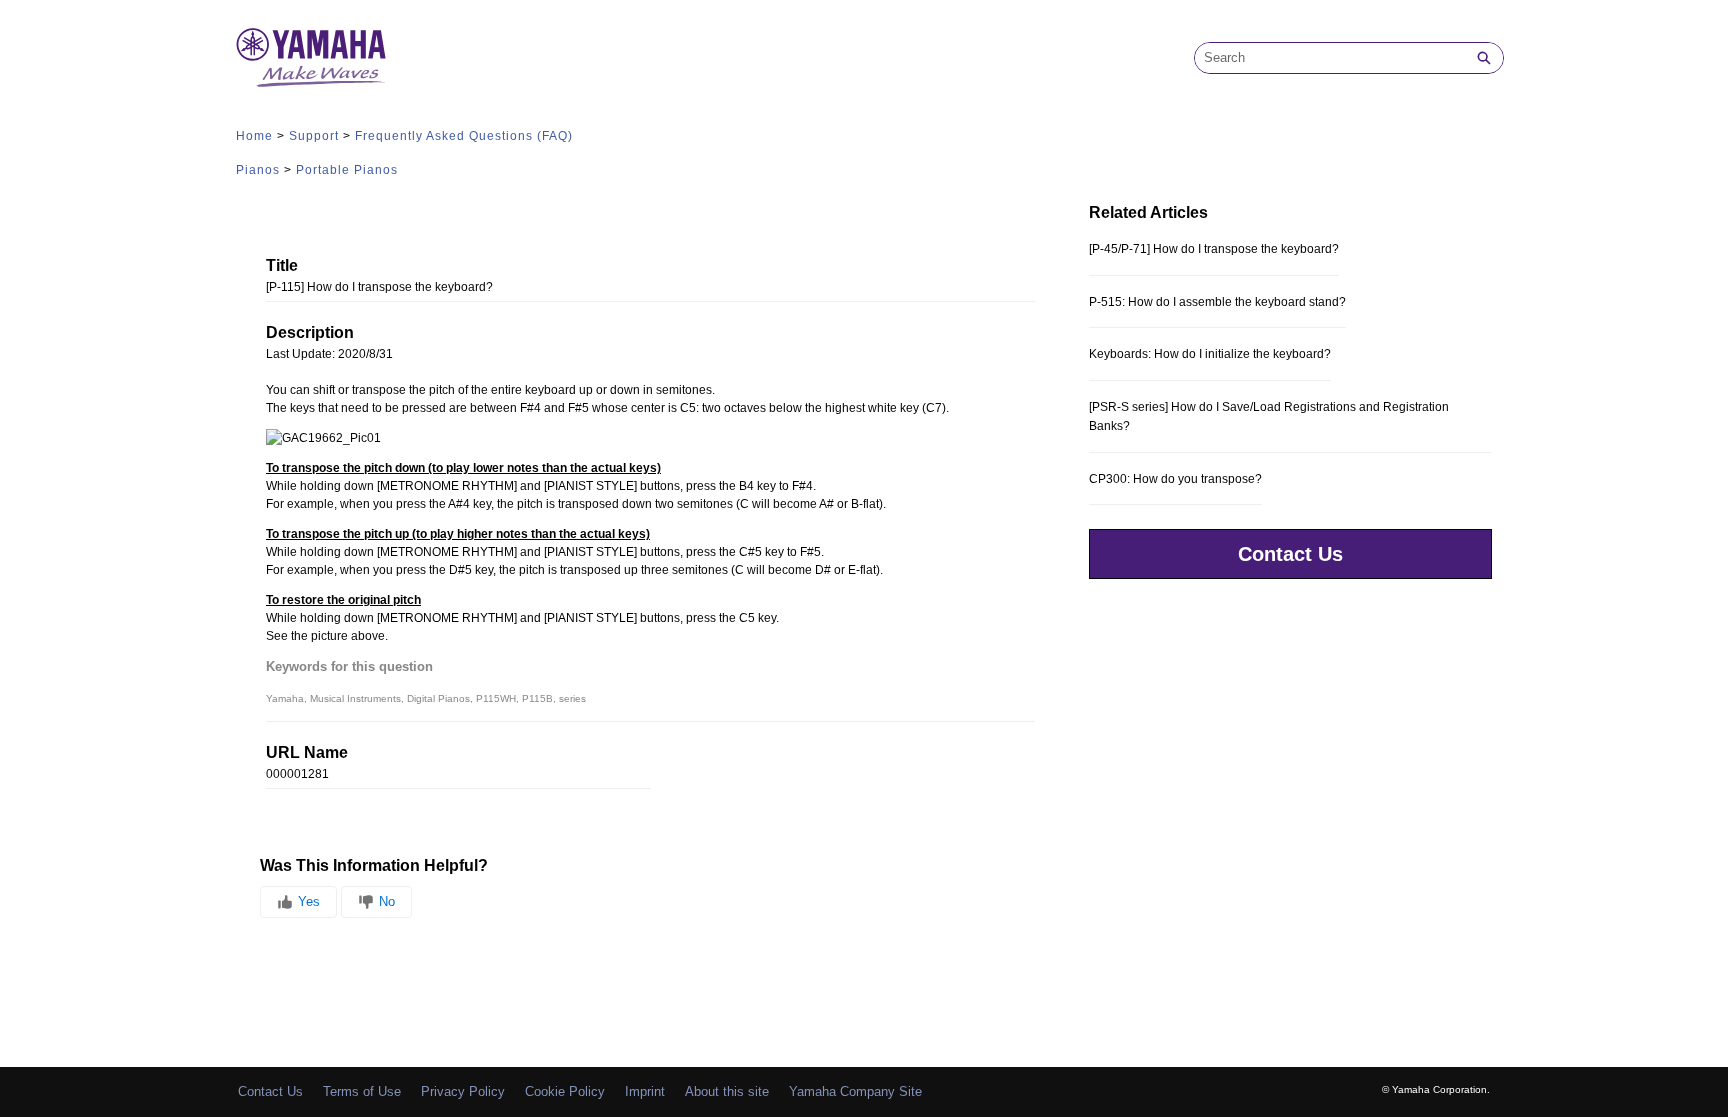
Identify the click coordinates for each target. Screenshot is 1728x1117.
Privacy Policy (463, 1091)
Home (254, 136)
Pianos (258, 170)
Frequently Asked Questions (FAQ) (464, 136)
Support (314, 136)
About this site (727, 1091)
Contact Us (1290, 554)
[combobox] (1330, 58)
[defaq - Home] (311, 57)
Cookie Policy (565, 1091)
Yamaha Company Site (855, 1091)
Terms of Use (362, 1091)
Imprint (645, 1091)
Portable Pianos (347, 170)
